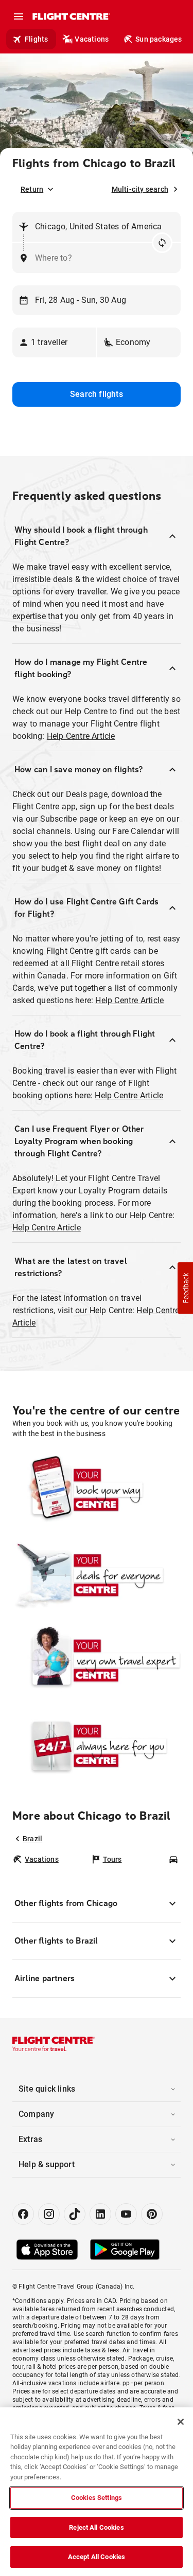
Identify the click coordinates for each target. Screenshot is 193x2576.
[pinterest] (152, 2214)
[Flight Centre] (71, 16)
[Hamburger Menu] (19, 16)
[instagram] (49, 2214)
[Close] (181, 2422)
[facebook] (23, 2214)
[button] (54, 342)
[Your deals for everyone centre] (97, 1575)
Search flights (97, 394)
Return (32, 189)
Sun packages (159, 39)
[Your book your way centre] (97, 1490)
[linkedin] (100, 2214)
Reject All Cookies (96, 2527)
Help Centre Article (81, 736)
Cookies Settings (97, 2498)
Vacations (92, 39)
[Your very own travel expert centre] (97, 1660)
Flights (36, 39)
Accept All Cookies (97, 2557)
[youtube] (126, 2214)
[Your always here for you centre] (97, 1746)
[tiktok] (75, 2214)
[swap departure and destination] (162, 243)
